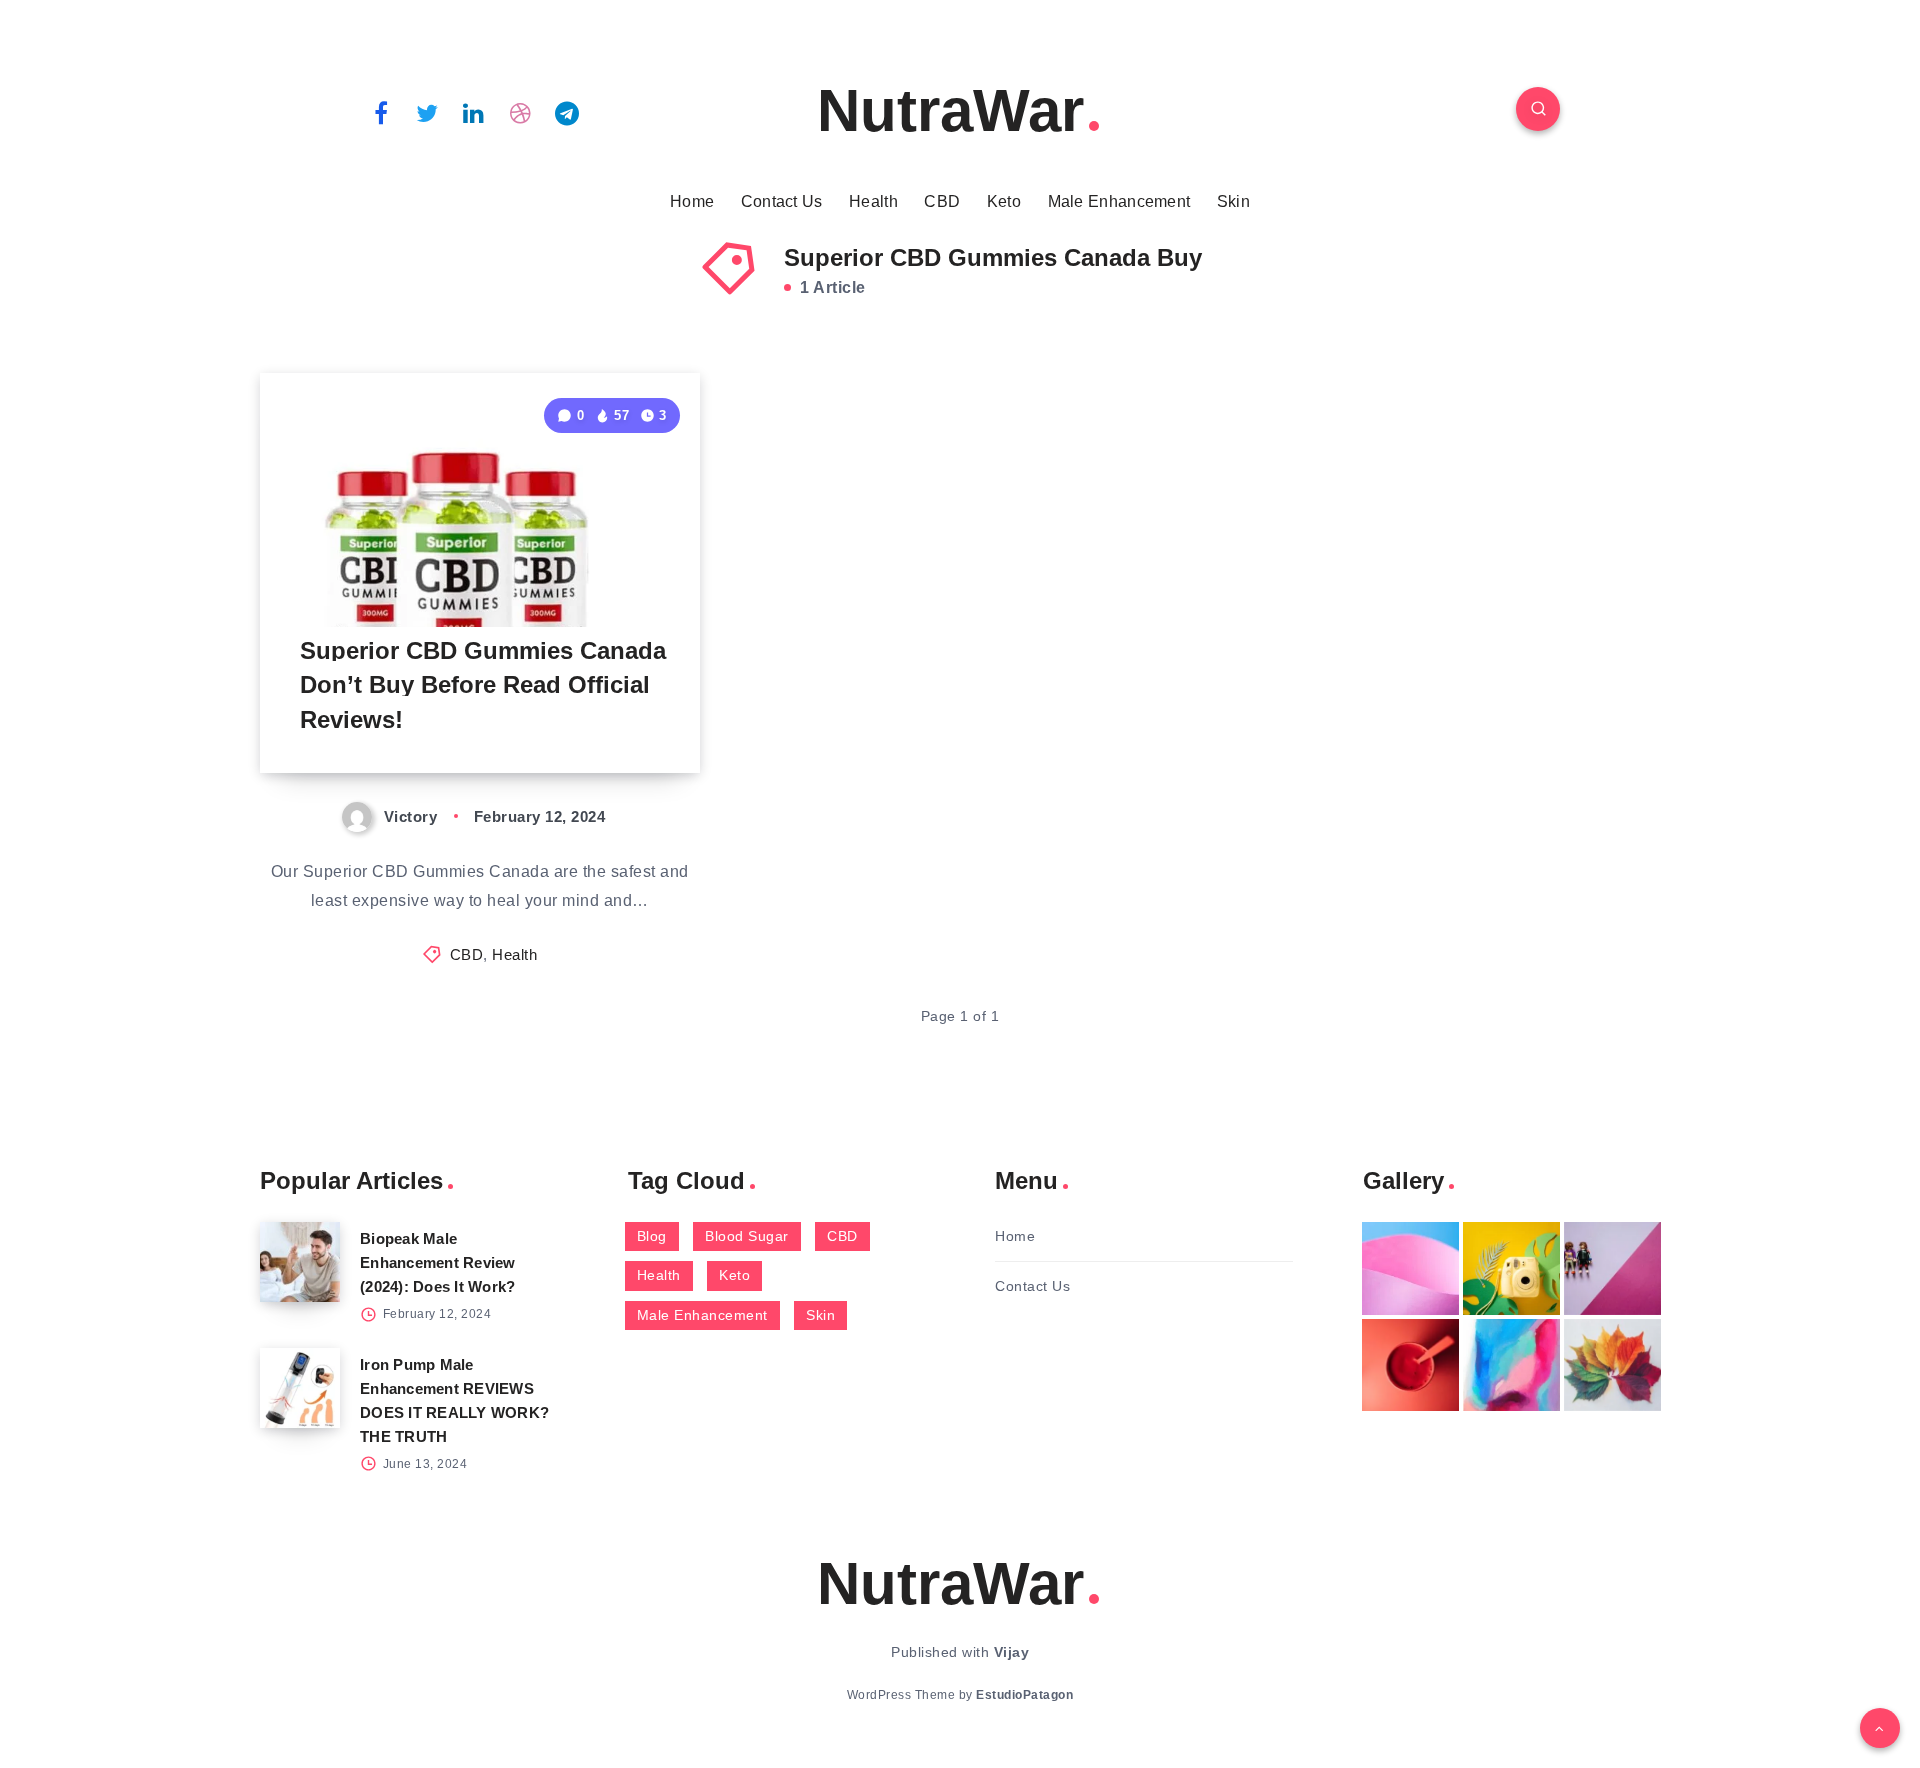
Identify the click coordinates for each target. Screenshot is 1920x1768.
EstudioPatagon (1024, 1695)
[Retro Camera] (1511, 1268)
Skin (1233, 201)
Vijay (1012, 1652)
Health (873, 201)
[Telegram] (567, 112)
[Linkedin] (474, 112)
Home (692, 201)
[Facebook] (381, 112)
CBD (942, 201)
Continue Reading (606, 712)
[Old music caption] (1612, 1268)
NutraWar (950, 110)
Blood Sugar (747, 1236)
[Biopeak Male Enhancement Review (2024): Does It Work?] (300, 1262)
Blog (652, 1236)
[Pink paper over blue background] (1410, 1268)
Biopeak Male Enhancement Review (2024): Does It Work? (438, 1262)
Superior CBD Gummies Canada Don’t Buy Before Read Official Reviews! (483, 685)
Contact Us (782, 201)
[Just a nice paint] (1511, 1365)
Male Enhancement (1119, 201)
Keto (1004, 201)
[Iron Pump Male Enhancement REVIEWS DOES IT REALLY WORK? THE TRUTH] (300, 1388)
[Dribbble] (521, 112)
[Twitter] (428, 112)
